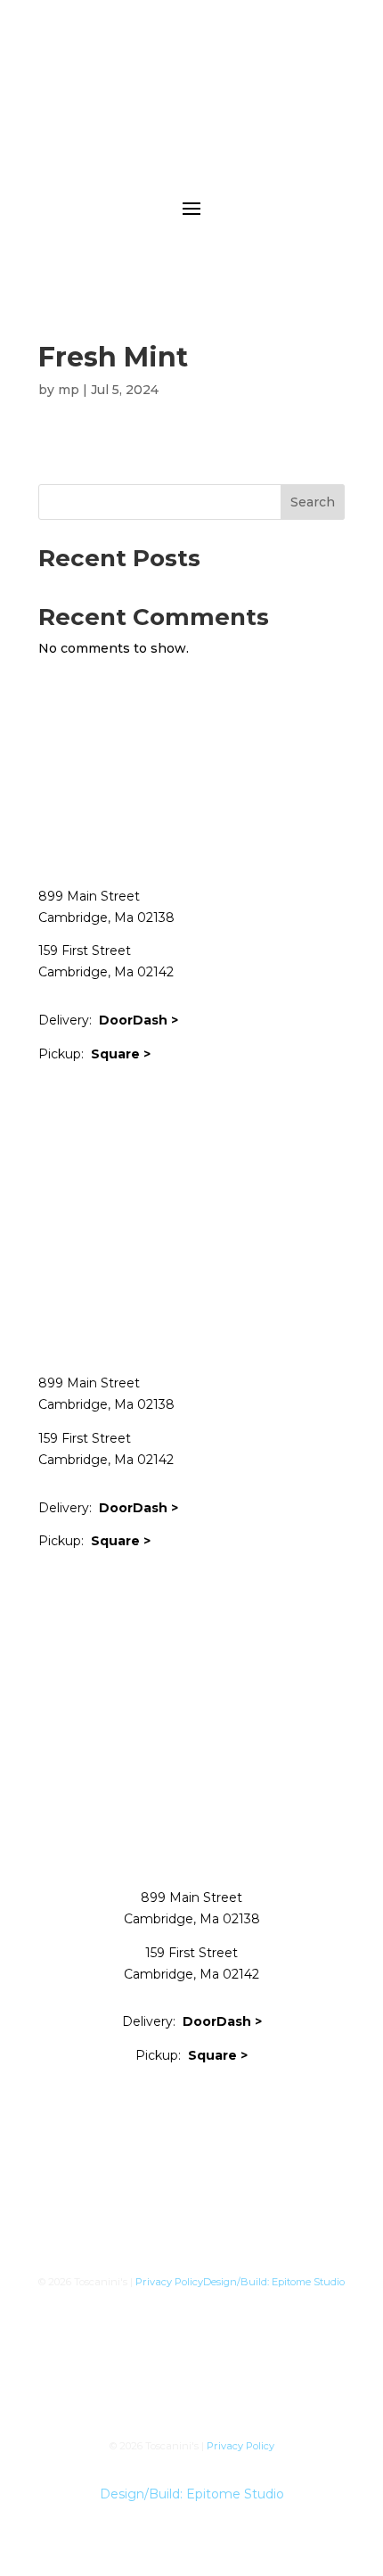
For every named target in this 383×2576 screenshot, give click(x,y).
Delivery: (108, 1020)
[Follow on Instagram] (124, 1107)
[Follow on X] (88, 1107)
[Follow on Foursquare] (195, 1107)
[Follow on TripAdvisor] (231, 1107)
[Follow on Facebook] (53, 1107)
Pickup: (94, 1054)
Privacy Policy (169, 2282)
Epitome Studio (308, 2282)
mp (69, 390)
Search (313, 502)
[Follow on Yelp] (159, 1107)
